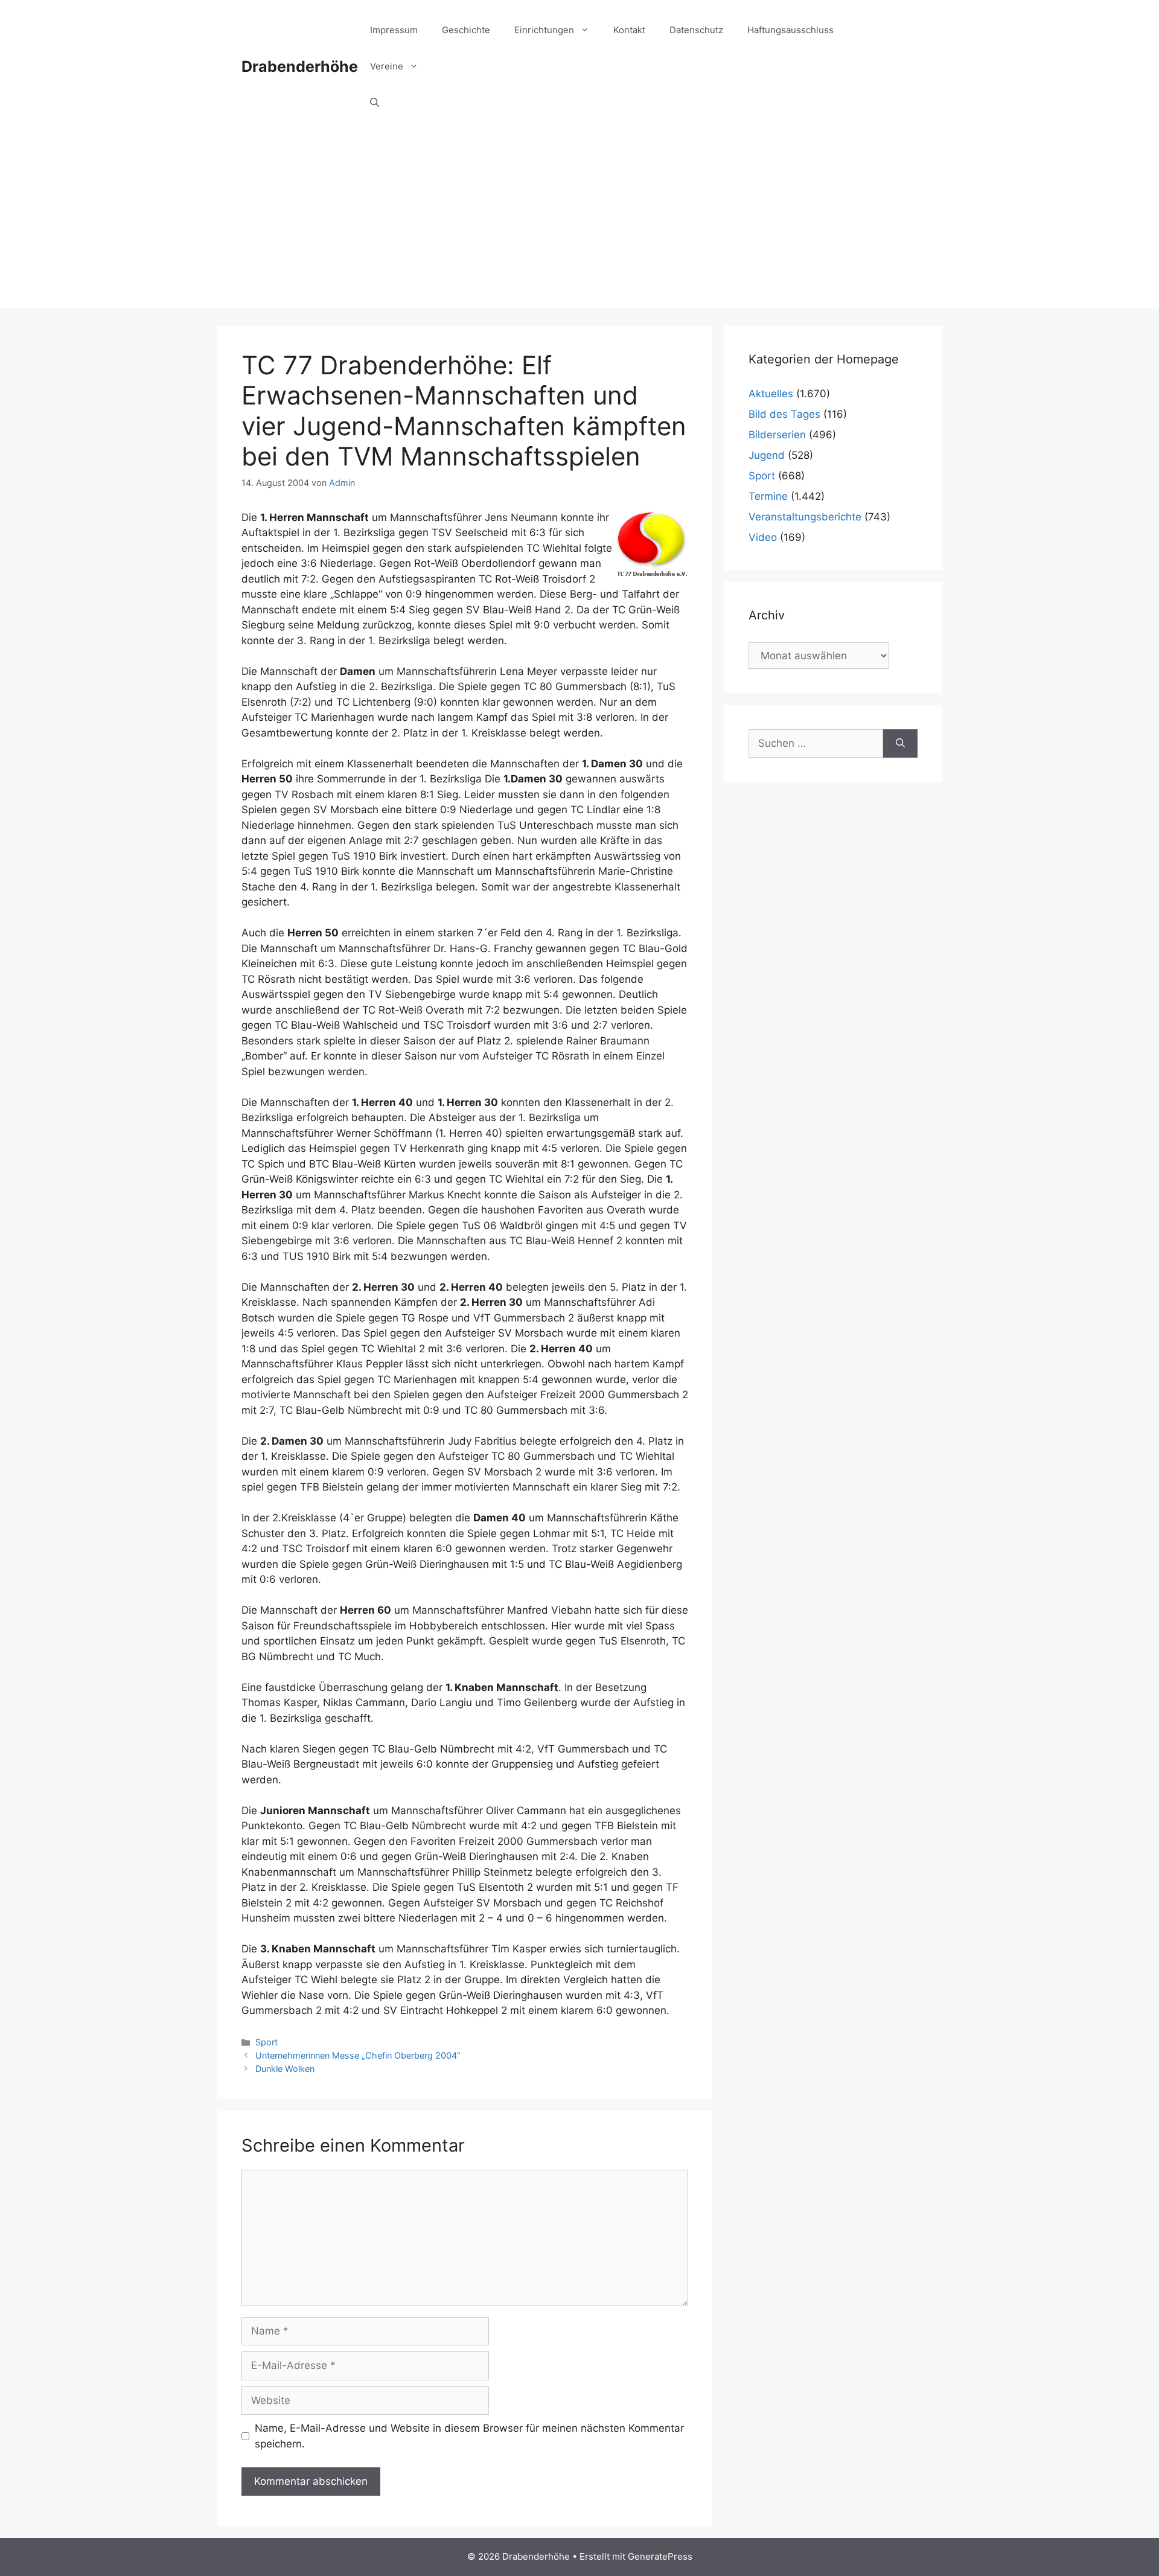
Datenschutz (696, 30)
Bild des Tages (784, 414)
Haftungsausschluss (790, 30)
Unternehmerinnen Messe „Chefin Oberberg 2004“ (358, 2055)
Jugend (767, 455)
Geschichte (466, 30)
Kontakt (629, 30)
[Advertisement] (579, 223)
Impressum (394, 30)
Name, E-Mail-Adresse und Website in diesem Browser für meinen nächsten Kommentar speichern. (469, 2436)
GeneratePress (660, 2556)
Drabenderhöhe (300, 66)
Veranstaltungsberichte (805, 517)
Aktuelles (771, 394)
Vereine (387, 66)
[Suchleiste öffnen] (375, 103)
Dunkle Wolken (285, 2069)
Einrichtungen (544, 30)
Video (763, 537)
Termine (768, 496)
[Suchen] (900, 744)
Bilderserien (777, 435)
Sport (267, 2042)
